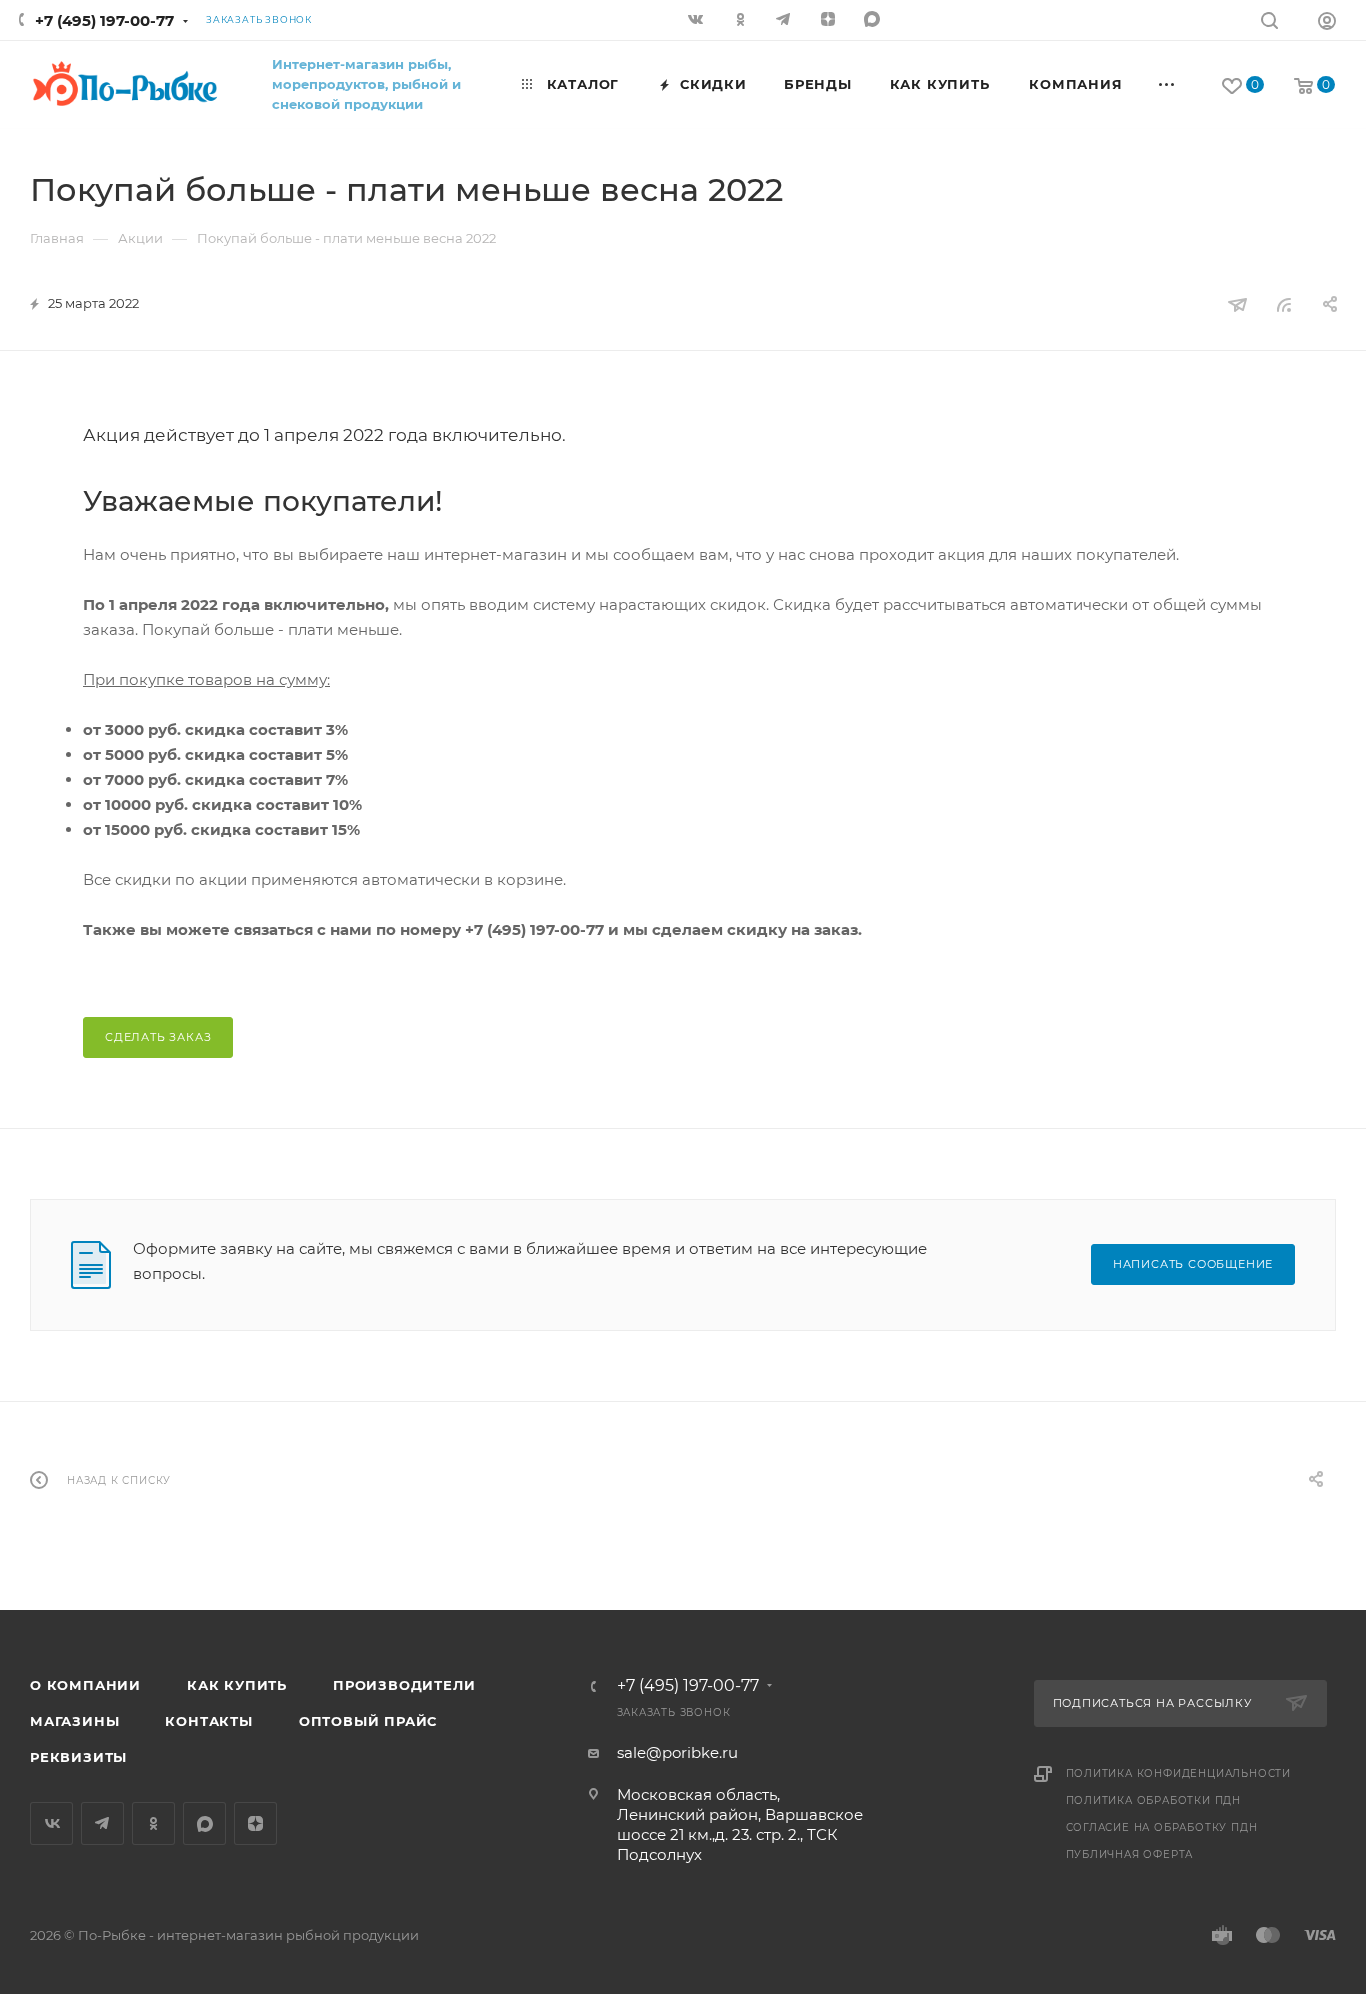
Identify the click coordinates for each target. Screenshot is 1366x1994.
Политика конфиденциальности (1179, 1773)
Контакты (208, 1721)
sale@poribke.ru (677, 1752)
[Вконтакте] (698, 21)
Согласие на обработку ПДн (1162, 1827)
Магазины (74, 1721)
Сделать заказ (158, 1037)
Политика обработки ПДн (1154, 1800)
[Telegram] (786, 21)
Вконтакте (51, 1823)
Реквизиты (78, 1757)
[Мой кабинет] (1327, 23)
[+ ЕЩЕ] (1167, 84)
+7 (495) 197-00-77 (104, 20)
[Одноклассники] (742, 21)
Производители (404, 1685)
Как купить (237, 1685)
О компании (85, 1685)
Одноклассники (153, 1823)
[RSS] (1284, 304)
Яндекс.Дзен (830, 21)
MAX (874, 21)
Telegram (102, 1823)
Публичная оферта (1130, 1854)
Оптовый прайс (368, 1721)
